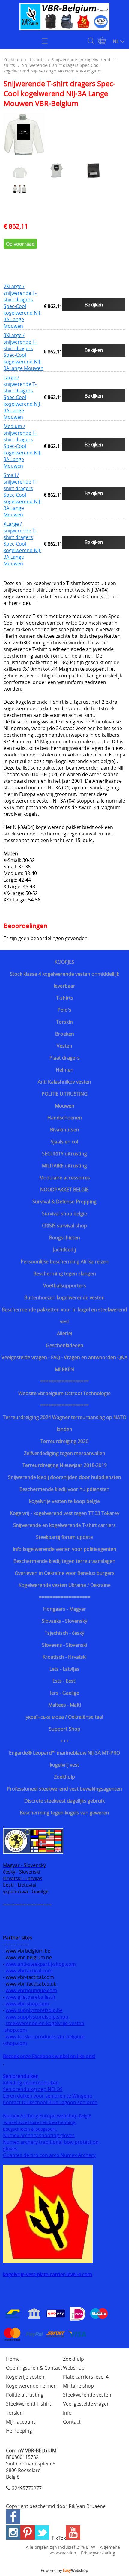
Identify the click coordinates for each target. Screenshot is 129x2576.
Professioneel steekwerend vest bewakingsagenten (64, 1789)
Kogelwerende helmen (31, 2386)
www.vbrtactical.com (29, 1971)
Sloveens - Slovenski (64, 1645)
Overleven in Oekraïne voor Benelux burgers (65, 1573)
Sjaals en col (64, 1142)
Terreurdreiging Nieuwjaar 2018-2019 (65, 1465)
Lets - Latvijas (64, 1669)
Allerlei (65, 1333)
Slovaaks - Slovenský (64, 1621)
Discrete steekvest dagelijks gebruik (64, 1801)
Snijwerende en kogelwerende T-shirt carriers (64, 1525)
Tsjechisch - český (64, 1633)
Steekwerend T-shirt (29, 2404)
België (85, 2116)
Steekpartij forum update (64, 1537)
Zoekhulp (64, 1777)
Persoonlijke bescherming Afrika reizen (65, 1261)
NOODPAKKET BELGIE (64, 1190)
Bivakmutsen (65, 1130)
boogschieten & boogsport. (30, 2129)
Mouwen (65, 1106)
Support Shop (65, 1729)
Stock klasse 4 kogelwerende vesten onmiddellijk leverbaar (64, 980)
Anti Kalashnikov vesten (64, 1082)
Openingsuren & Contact (34, 2368)
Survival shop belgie (64, 1214)
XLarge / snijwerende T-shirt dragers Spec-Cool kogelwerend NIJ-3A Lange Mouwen (22, 544)
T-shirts (65, 998)
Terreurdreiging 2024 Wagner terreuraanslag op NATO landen (65, 1423)
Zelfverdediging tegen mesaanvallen (65, 1453)
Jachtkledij (64, 1250)
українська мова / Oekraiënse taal (64, 1717)
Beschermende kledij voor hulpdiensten (64, 1489)
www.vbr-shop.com (27, 2004)
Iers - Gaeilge (65, 1693)
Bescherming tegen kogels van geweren (64, 1813)
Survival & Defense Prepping (64, 1202)
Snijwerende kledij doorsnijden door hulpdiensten (65, 1477)
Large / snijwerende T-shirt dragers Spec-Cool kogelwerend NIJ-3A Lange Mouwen (22, 397)
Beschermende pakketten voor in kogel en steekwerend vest (64, 1315)
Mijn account (21, 2422)
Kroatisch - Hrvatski (65, 1657)
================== (64, 1381)
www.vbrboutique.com (31, 1990)
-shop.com (15, 2030)
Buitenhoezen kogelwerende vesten (64, 1297)
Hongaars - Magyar (65, 1609)
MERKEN (64, 1369)
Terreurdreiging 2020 (64, 1441)
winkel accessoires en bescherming (40, 2122)
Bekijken (94, 305)
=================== (65, 1597)
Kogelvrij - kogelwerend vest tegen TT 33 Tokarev (65, 1513)
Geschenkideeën (65, 1345)
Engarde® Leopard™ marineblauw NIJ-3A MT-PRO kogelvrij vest (64, 1759)
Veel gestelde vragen (86, 2404)
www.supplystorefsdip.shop (37, 2017)
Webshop (74, 2368)
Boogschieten (65, 1238)
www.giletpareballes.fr (31, 1997)
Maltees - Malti (65, 1705)
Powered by (64, 2570)
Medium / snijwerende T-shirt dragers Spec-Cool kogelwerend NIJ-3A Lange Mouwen (22, 446)
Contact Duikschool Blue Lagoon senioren (50, 2102)
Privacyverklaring (98, 2553)
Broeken (65, 1034)
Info (67, 2413)
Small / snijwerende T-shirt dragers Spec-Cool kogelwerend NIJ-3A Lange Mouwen (22, 495)
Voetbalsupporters (65, 1285)
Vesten (64, 1046)
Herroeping (19, 2431)
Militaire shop (78, 2386)
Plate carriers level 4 (86, 2377)
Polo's (64, 1010)
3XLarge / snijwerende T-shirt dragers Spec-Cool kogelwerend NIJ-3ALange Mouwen (24, 352)
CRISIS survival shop (64, 1226)
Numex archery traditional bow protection (51, 2142)
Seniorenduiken (21, 2076)
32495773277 (27, 2488)
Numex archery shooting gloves (39, 2135)
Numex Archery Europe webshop (40, 2116)
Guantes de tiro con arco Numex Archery (49, 2155)
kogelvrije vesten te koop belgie (64, 1501)
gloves (10, 2149)
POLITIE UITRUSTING (65, 1094)
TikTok (59, 2538)
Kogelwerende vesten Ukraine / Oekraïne (65, 1585)
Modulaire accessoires (65, 1178)
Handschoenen (65, 1118)
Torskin (64, 1022)
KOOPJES (64, 962)
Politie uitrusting (25, 2395)
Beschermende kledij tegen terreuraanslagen (64, 1561)
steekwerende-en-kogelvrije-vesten (45, 2023)
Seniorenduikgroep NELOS (33, 2089)
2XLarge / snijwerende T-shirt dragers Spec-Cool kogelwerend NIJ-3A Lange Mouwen (22, 306)
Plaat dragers (65, 1058)
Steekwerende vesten (87, 2395)
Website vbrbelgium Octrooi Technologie (64, 1393)
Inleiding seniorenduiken (31, 2083)
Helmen (65, 1070)
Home (13, 2359)
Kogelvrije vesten (25, 2377)
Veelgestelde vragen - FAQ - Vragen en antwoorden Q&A (64, 1357)
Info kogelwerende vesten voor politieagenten (65, 1549)
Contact (72, 2422)
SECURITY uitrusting (64, 1154)
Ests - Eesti (64, 1681)
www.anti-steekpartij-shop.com (41, 1964)
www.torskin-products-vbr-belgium (45, 2036)
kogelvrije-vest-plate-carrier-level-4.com (48, 2274)
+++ (65, 1741)
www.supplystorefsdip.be (34, 2010)
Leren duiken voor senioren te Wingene (48, 2096)
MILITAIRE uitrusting (64, 1166)
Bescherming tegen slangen (65, 1273)
